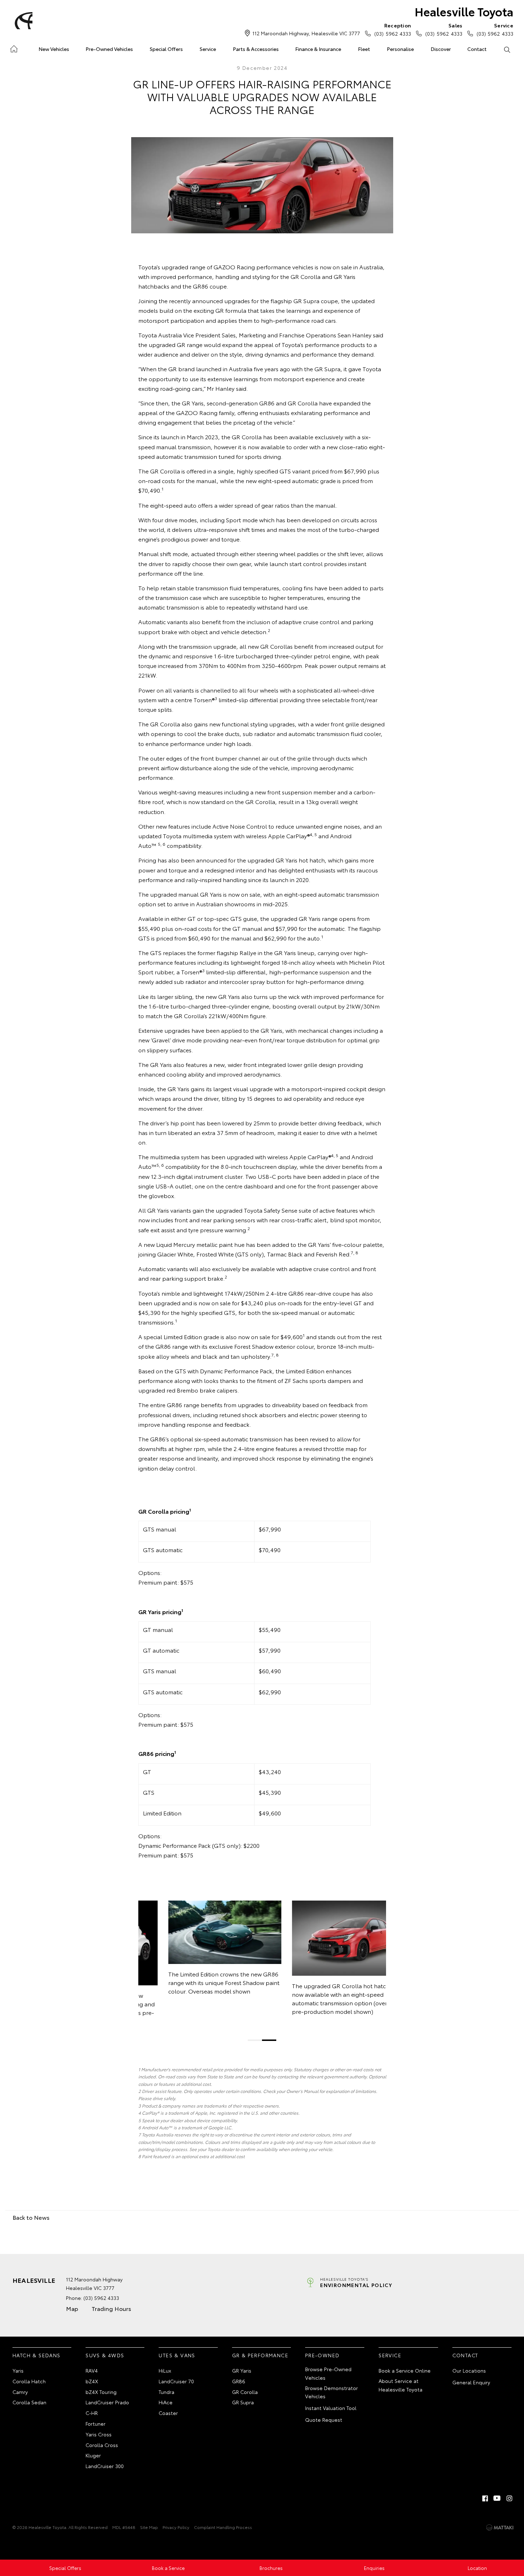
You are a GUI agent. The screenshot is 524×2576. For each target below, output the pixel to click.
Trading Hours (111, 2308)
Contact (477, 49)
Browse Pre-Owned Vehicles (328, 2373)
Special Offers (166, 49)
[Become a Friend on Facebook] (485, 2498)
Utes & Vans (177, 2355)
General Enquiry (471, 2382)
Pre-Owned (322, 2355)
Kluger (93, 2455)
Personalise (400, 49)
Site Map (149, 2527)
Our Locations (469, 2370)
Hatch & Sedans (37, 2355)
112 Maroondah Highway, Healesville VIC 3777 (306, 33)
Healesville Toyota (464, 11)
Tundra (166, 2392)
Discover (441, 49)
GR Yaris (242, 2370)
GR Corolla (245, 2392)
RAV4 (92, 2370)
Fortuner (96, 2424)
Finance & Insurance (318, 49)
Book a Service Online (405, 2370)
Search (507, 49)
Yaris (18, 2370)
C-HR (92, 2413)
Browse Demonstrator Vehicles (332, 2392)
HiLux (165, 2370)
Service (208, 49)
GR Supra (243, 2402)
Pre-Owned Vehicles (109, 49)
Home (14, 48)
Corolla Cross (102, 2445)
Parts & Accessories (256, 49)
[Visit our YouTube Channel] (497, 2498)
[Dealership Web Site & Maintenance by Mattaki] (500, 2528)
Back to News (31, 2217)
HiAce (166, 2402)
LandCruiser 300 (105, 2466)
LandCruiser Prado (107, 2402)
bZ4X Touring (101, 2392)
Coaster (168, 2413)
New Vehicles (54, 49)
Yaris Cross (99, 2434)
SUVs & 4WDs (105, 2355)
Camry (20, 2392)
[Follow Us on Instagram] (509, 2498)
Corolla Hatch (29, 2381)
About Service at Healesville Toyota (400, 2385)
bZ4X (92, 2381)
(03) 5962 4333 (393, 29)
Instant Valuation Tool (331, 2408)
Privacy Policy (176, 2527)
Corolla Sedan (29, 2402)
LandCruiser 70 (176, 2381)
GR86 (239, 2381)
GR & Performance (260, 2355)
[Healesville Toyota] (22, 21)
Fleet (364, 49)
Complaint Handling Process (223, 2527)
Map (72, 2308)
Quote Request (324, 2420)
